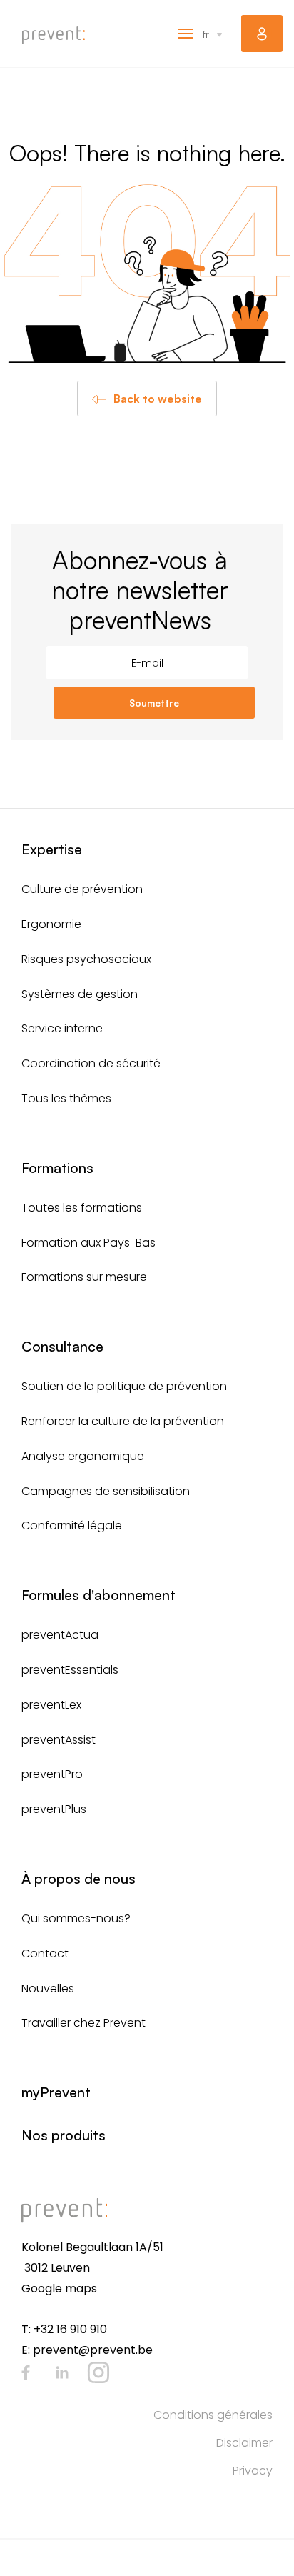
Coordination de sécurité (91, 1063)
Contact (45, 1953)
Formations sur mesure (84, 1277)
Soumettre (154, 703)
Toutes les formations (82, 1208)
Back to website (158, 399)
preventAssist (59, 1740)
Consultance (62, 1346)
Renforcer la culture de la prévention (123, 1421)
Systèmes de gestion (80, 994)
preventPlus (54, 1809)
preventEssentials (70, 1670)
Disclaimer (244, 2443)
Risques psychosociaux (86, 959)
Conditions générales (213, 2415)
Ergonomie (51, 924)
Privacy (253, 2471)
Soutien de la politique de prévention (124, 1386)
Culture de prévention (82, 889)
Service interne (62, 1028)
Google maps (59, 2288)
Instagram (98, 2372)
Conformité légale (72, 1526)
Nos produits (64, 2135)
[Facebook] (26, 2372)
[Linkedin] (62, 2372)
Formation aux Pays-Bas (88, 1243)
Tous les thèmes (66, 1098)
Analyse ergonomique (83, 1456)
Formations (57, 1168)
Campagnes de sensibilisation (106, 1491)
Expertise (52, 849)
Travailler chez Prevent (83, 2023)
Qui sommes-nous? (76, 1918)
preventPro (52, 1774)
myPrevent (262, 34)
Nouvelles (48, 1988)
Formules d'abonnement (98, 1595)
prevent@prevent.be (93, 2350)
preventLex (51, 1705)
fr (206, 34)
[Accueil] (54, 35)
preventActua (60, 1635)
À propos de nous (78, 1878)
